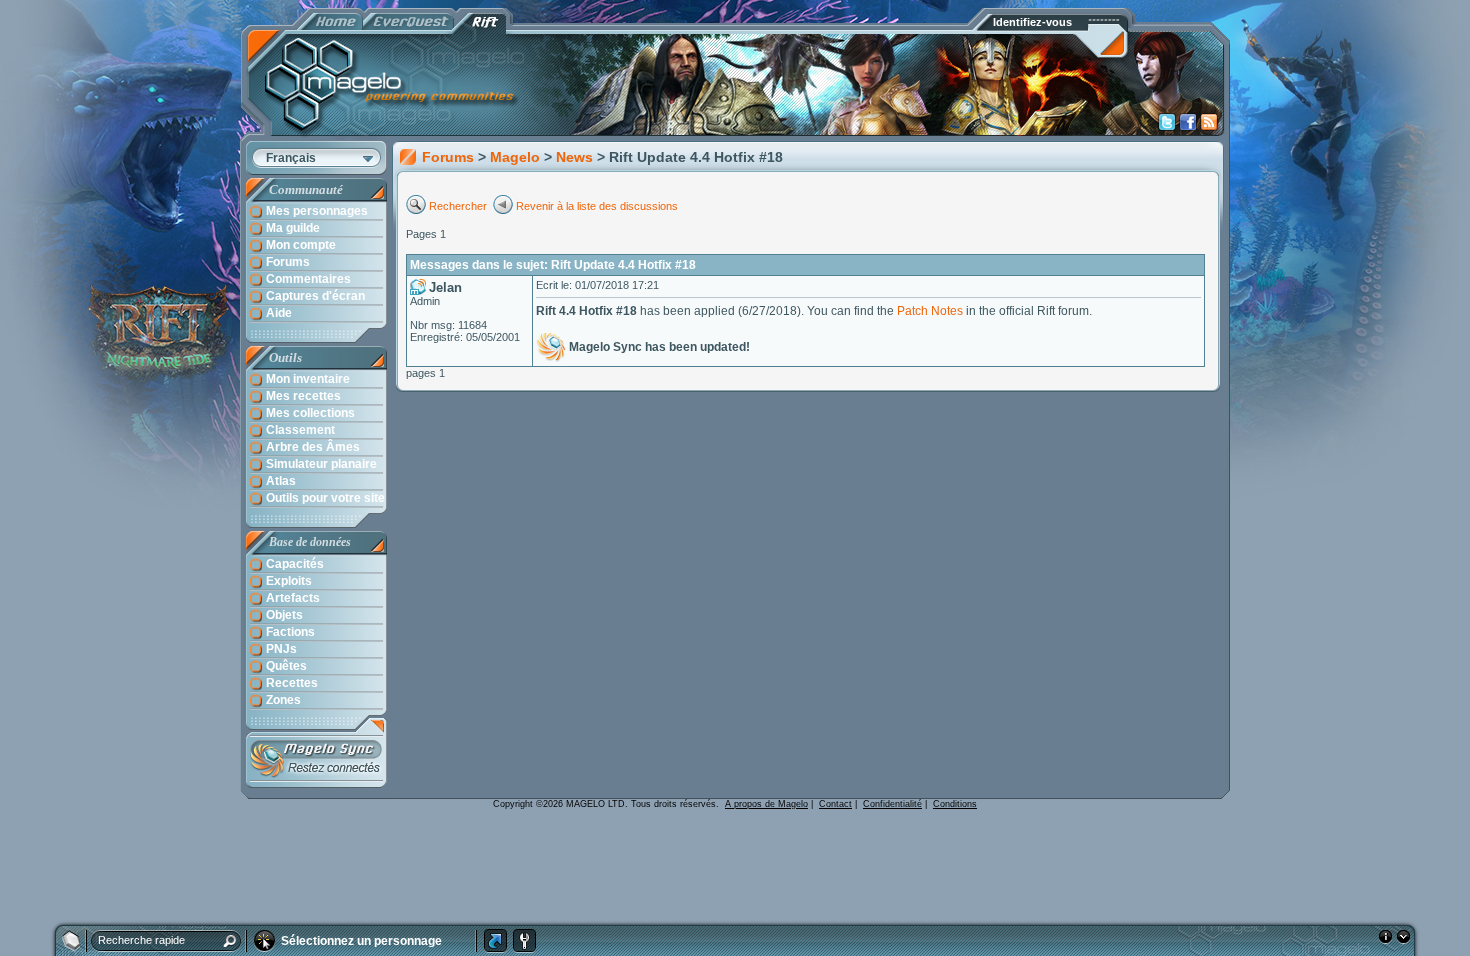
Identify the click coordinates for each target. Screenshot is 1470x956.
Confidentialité (892, 804)
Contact (835, 804)
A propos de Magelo (766, 804)
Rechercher (459, 206)
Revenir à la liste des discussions (597, 206)
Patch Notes (930, 311)
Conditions (955, 804)
